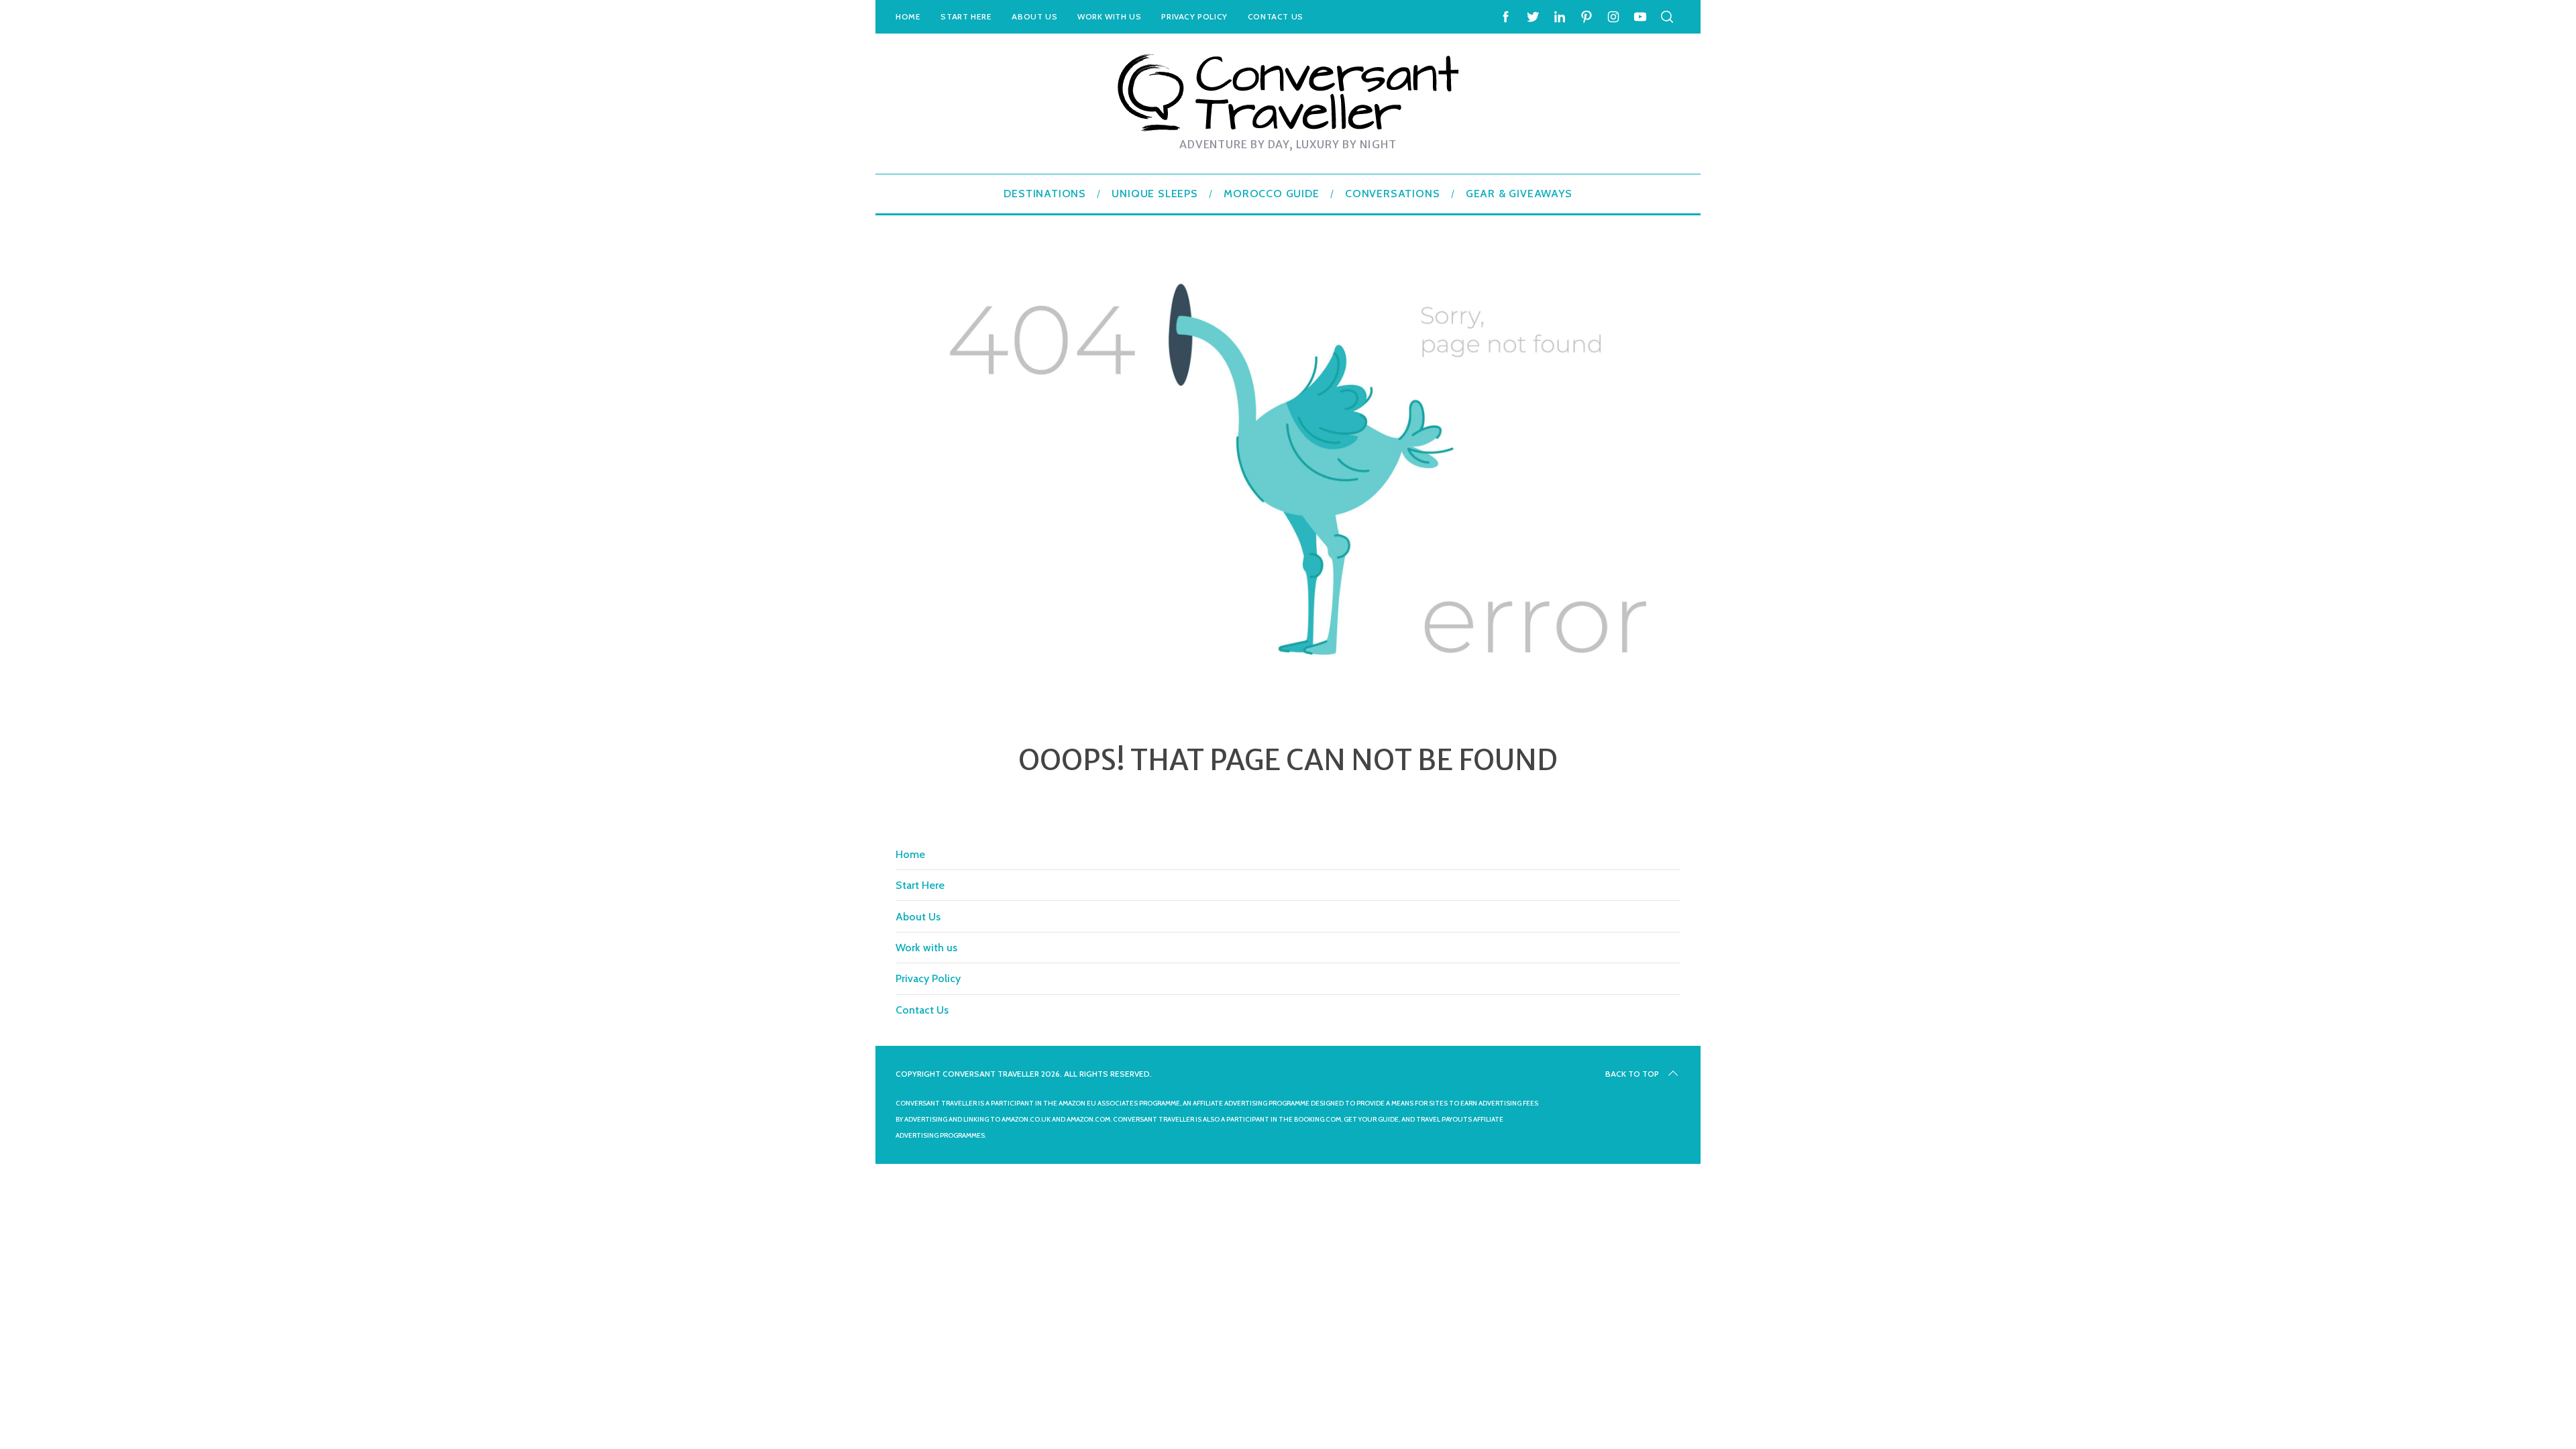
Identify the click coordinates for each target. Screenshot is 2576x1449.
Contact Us (1276, 16)
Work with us (1109, 16)
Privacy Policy (1194, 16)
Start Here (966, 16)
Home (908, 16)
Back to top (1632, 1074)
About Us (1034, 16)
